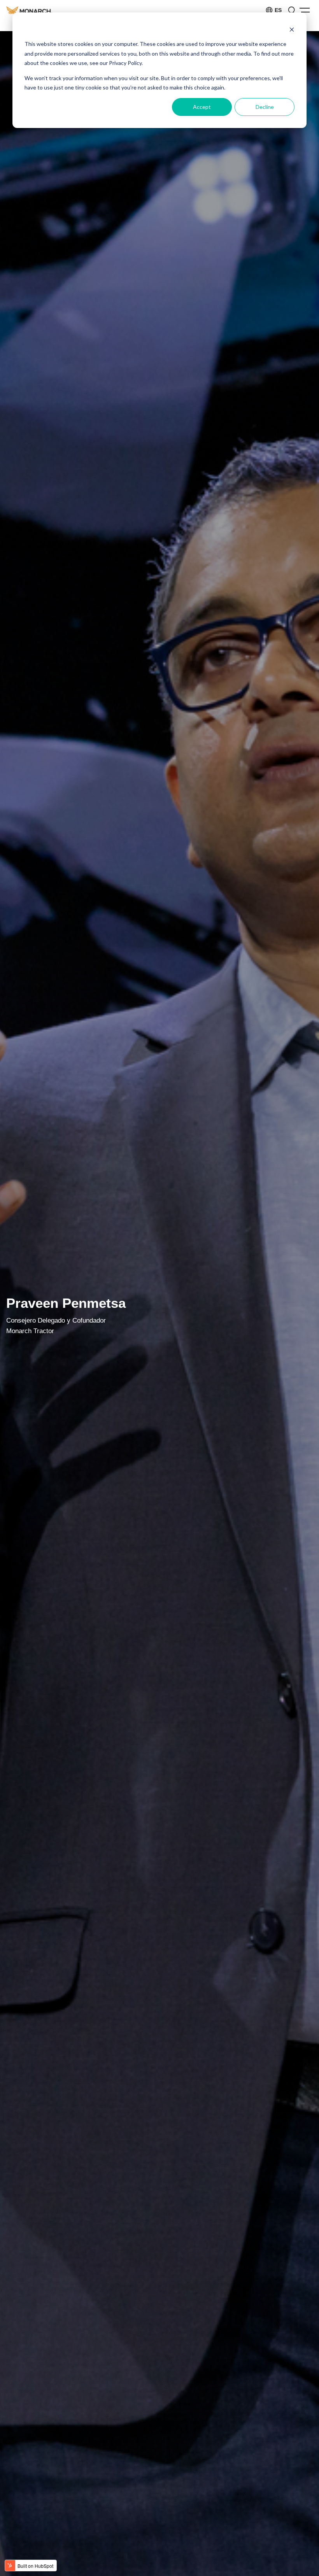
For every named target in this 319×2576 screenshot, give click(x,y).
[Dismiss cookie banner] (292, 29)
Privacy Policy (125, 63)
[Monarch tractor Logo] (29, 10)
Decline (265, 107)
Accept (202, 107)
